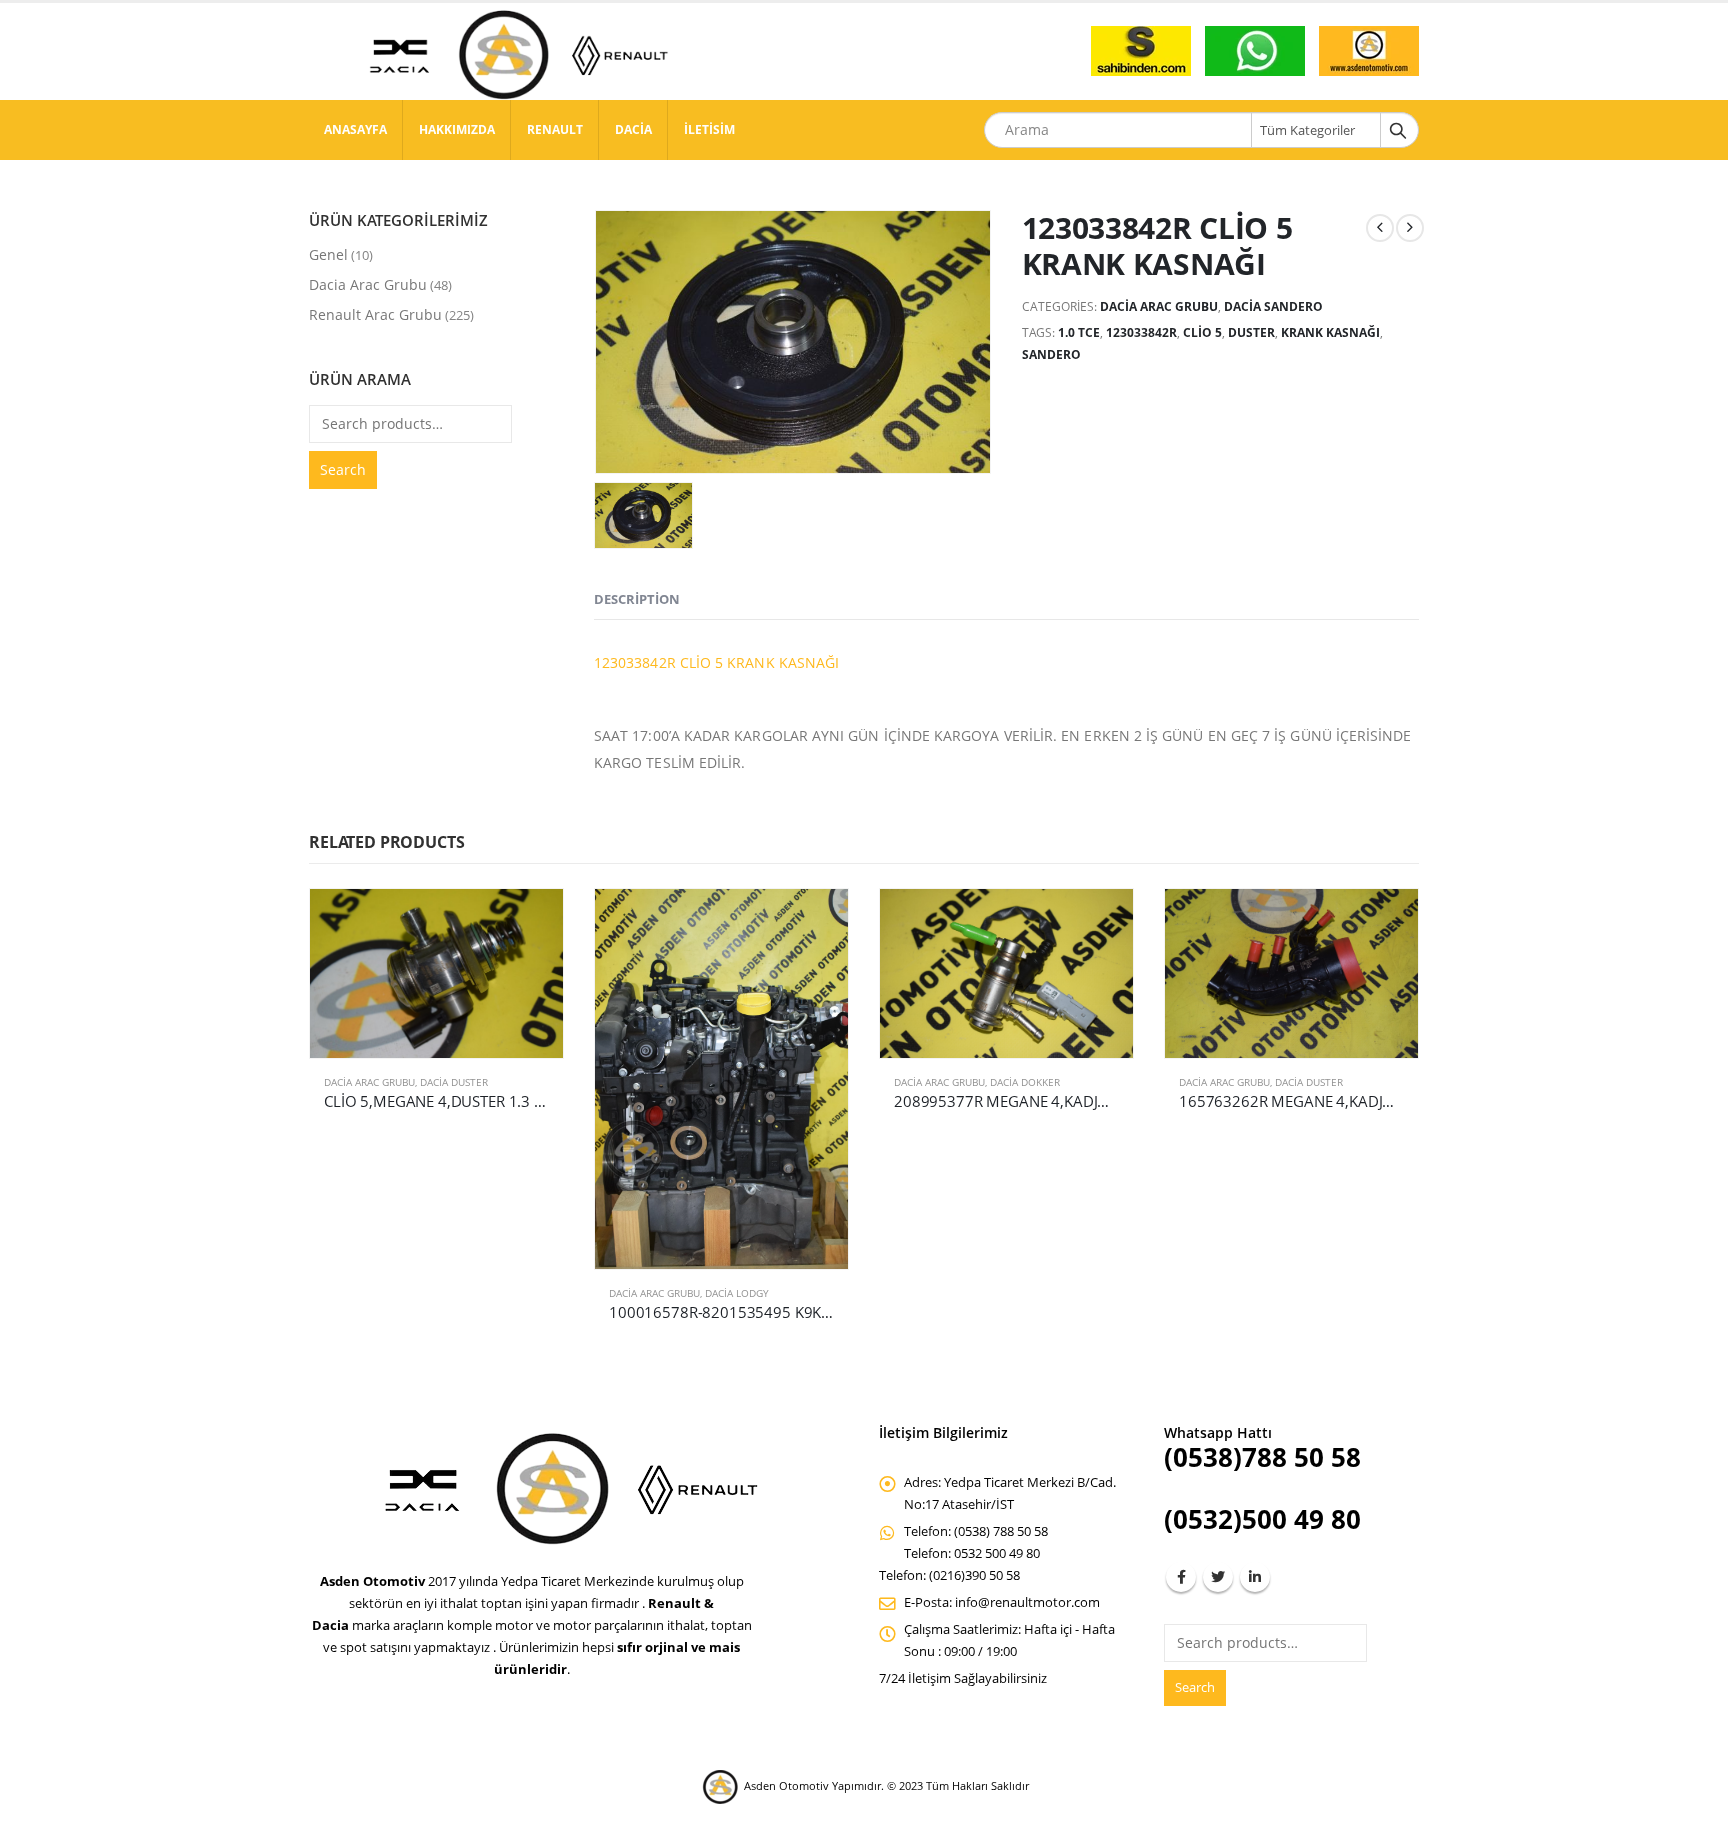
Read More (530, 922)
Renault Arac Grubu (375, 314)
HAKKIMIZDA (457, 129)
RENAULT (555, 129)
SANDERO (1051, 354)
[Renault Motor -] (509, 55)
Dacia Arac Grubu (1159, 306)
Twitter (1218, 1577)
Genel (328, 254)
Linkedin (1255, 1577)
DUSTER (1251, 332)
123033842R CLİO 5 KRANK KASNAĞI (716, 662)
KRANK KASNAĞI (1330, 332)
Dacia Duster (454, 1082)
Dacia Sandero (1273, 306)
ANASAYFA (355, 129)
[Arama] (1398, 130)
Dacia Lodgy (737, 1293)
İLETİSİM (709, 129)
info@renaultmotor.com (1027, 1602)
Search (343, 469)
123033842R (1141, 332)
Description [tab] (637, 599)
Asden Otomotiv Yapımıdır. (814, 1785)
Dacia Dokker (1025, 1082)
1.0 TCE (1079, 332)
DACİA (633, 129)
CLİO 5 (1202, 332)
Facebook (1181, 1577)
